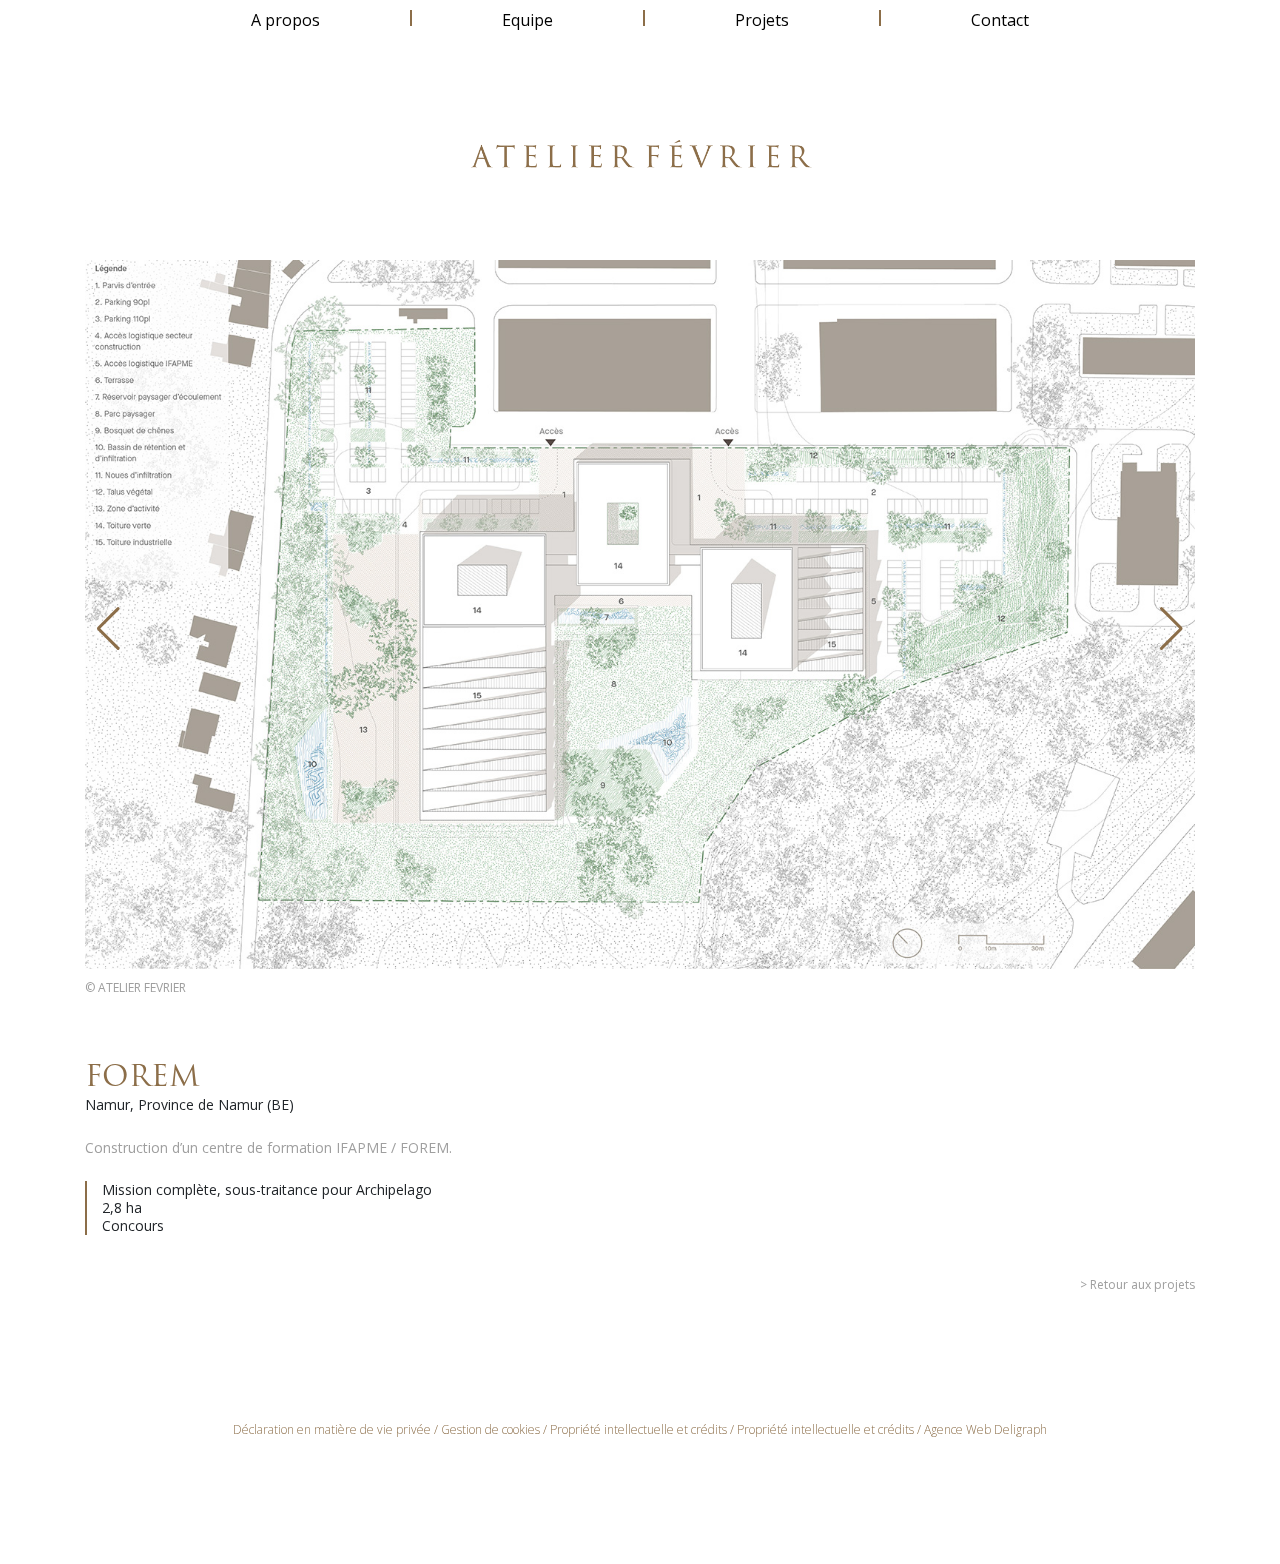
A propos (285, 20)
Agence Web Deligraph (985, 1429)
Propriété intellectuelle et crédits (638, 1429)
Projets (762, 20)
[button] (108, 629)
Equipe (527, 20)
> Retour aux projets (1137, 1284)
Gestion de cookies (490, 1429)
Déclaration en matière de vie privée (332, 1429)
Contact (1000, 20)
